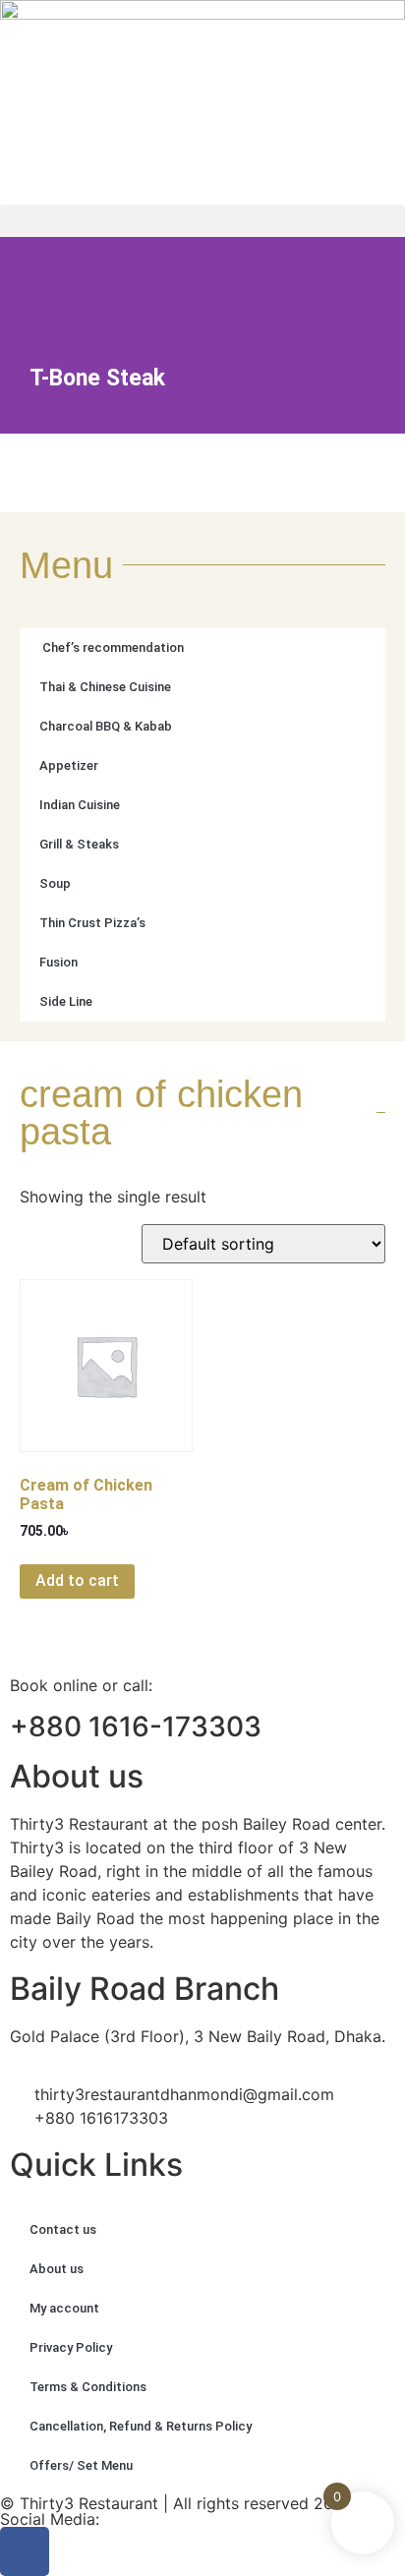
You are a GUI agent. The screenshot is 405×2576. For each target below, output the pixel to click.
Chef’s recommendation (112, 647)
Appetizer (69, 765)
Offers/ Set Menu (81, 2465)
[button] (202, 221)
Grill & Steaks (79, 844)
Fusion (58, 962)
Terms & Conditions (88, 2387)
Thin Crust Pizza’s (92, 923)
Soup (55, 883)
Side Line (66, 1001)
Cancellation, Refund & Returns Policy (141, 2426)
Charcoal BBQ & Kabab (106, 726)
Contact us (63, 2229)
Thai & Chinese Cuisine (105, 687)
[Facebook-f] (25, 2551)
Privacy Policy (71, 2347)
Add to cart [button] (77, 1581)
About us (57, 2269)
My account (64, 2308)
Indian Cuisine (80, 805)
